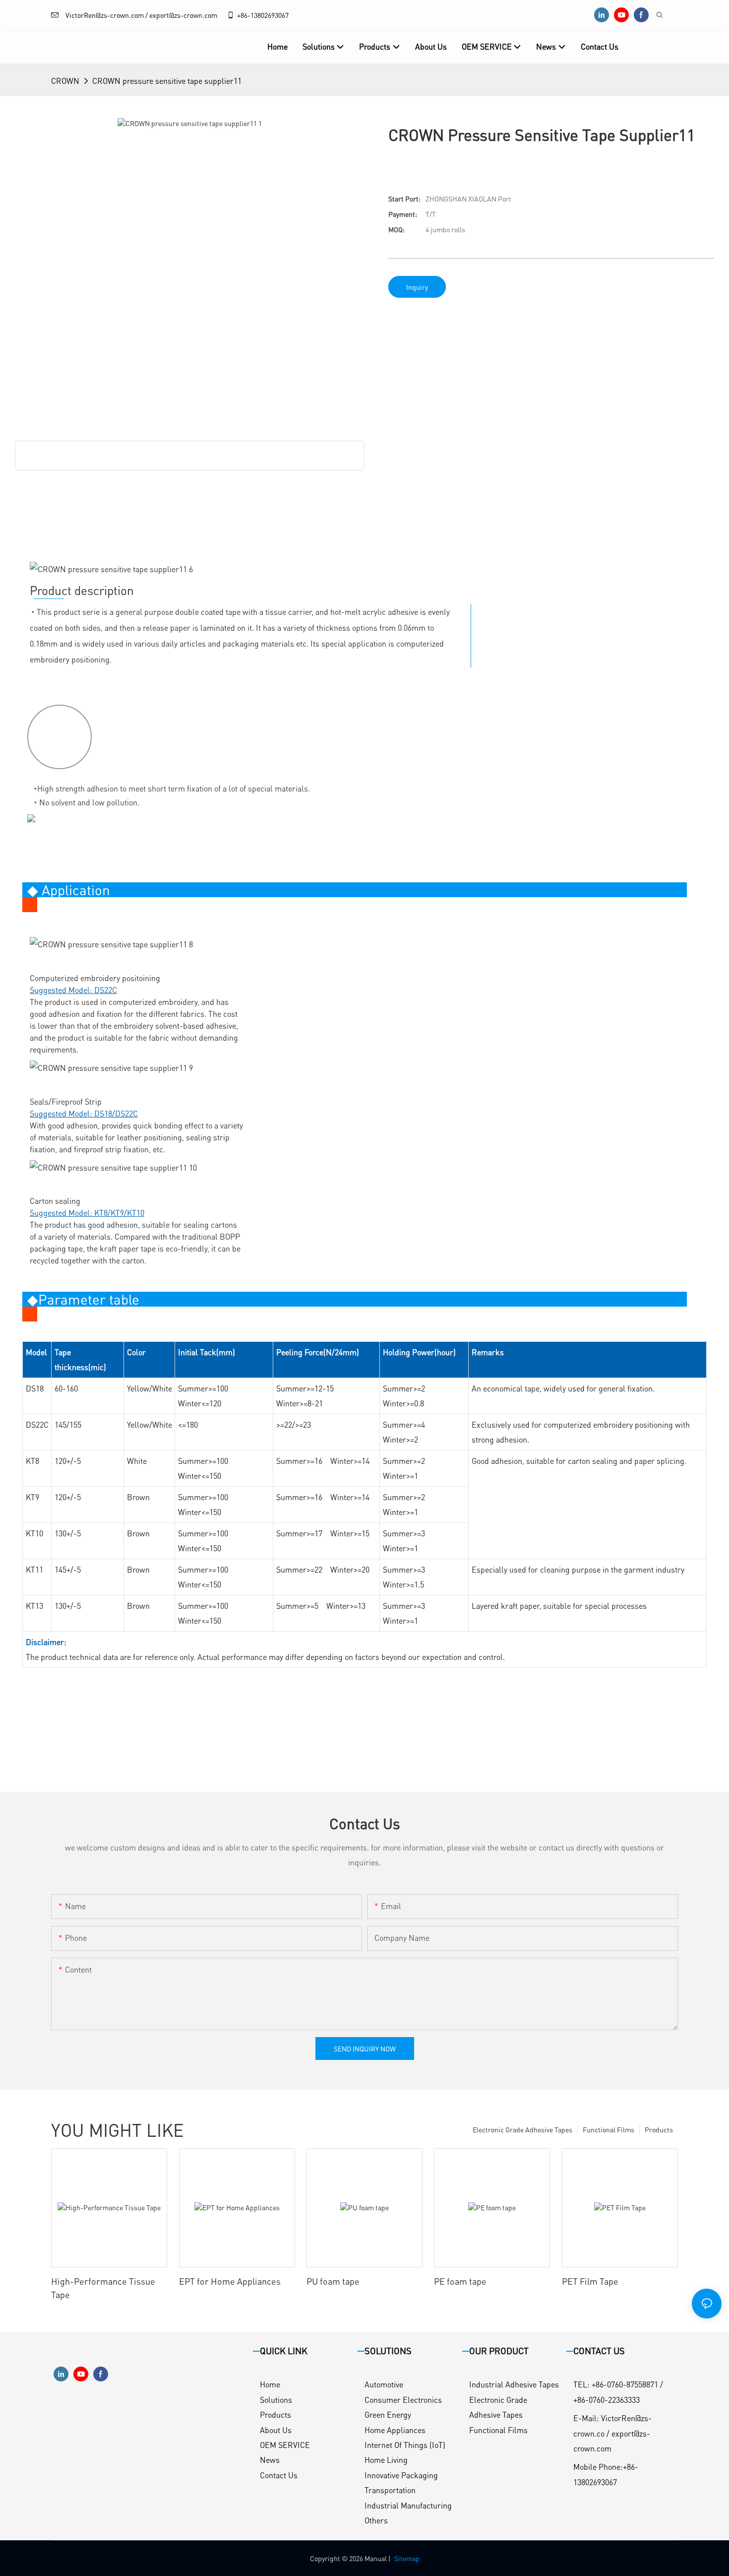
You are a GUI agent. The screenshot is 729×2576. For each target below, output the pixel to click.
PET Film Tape (590, 2281)
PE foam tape (460, 2281)
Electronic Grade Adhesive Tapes (522, 2129)
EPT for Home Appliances (230, 2281)
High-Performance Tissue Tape (103, 2288)
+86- (244, 15)
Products (659, 2129)
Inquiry (417, 287)
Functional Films (608, 2129)
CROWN (65, 81)
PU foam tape (333, 2281)
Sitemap (407, 2558)
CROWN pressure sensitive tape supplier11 (167, 81)
